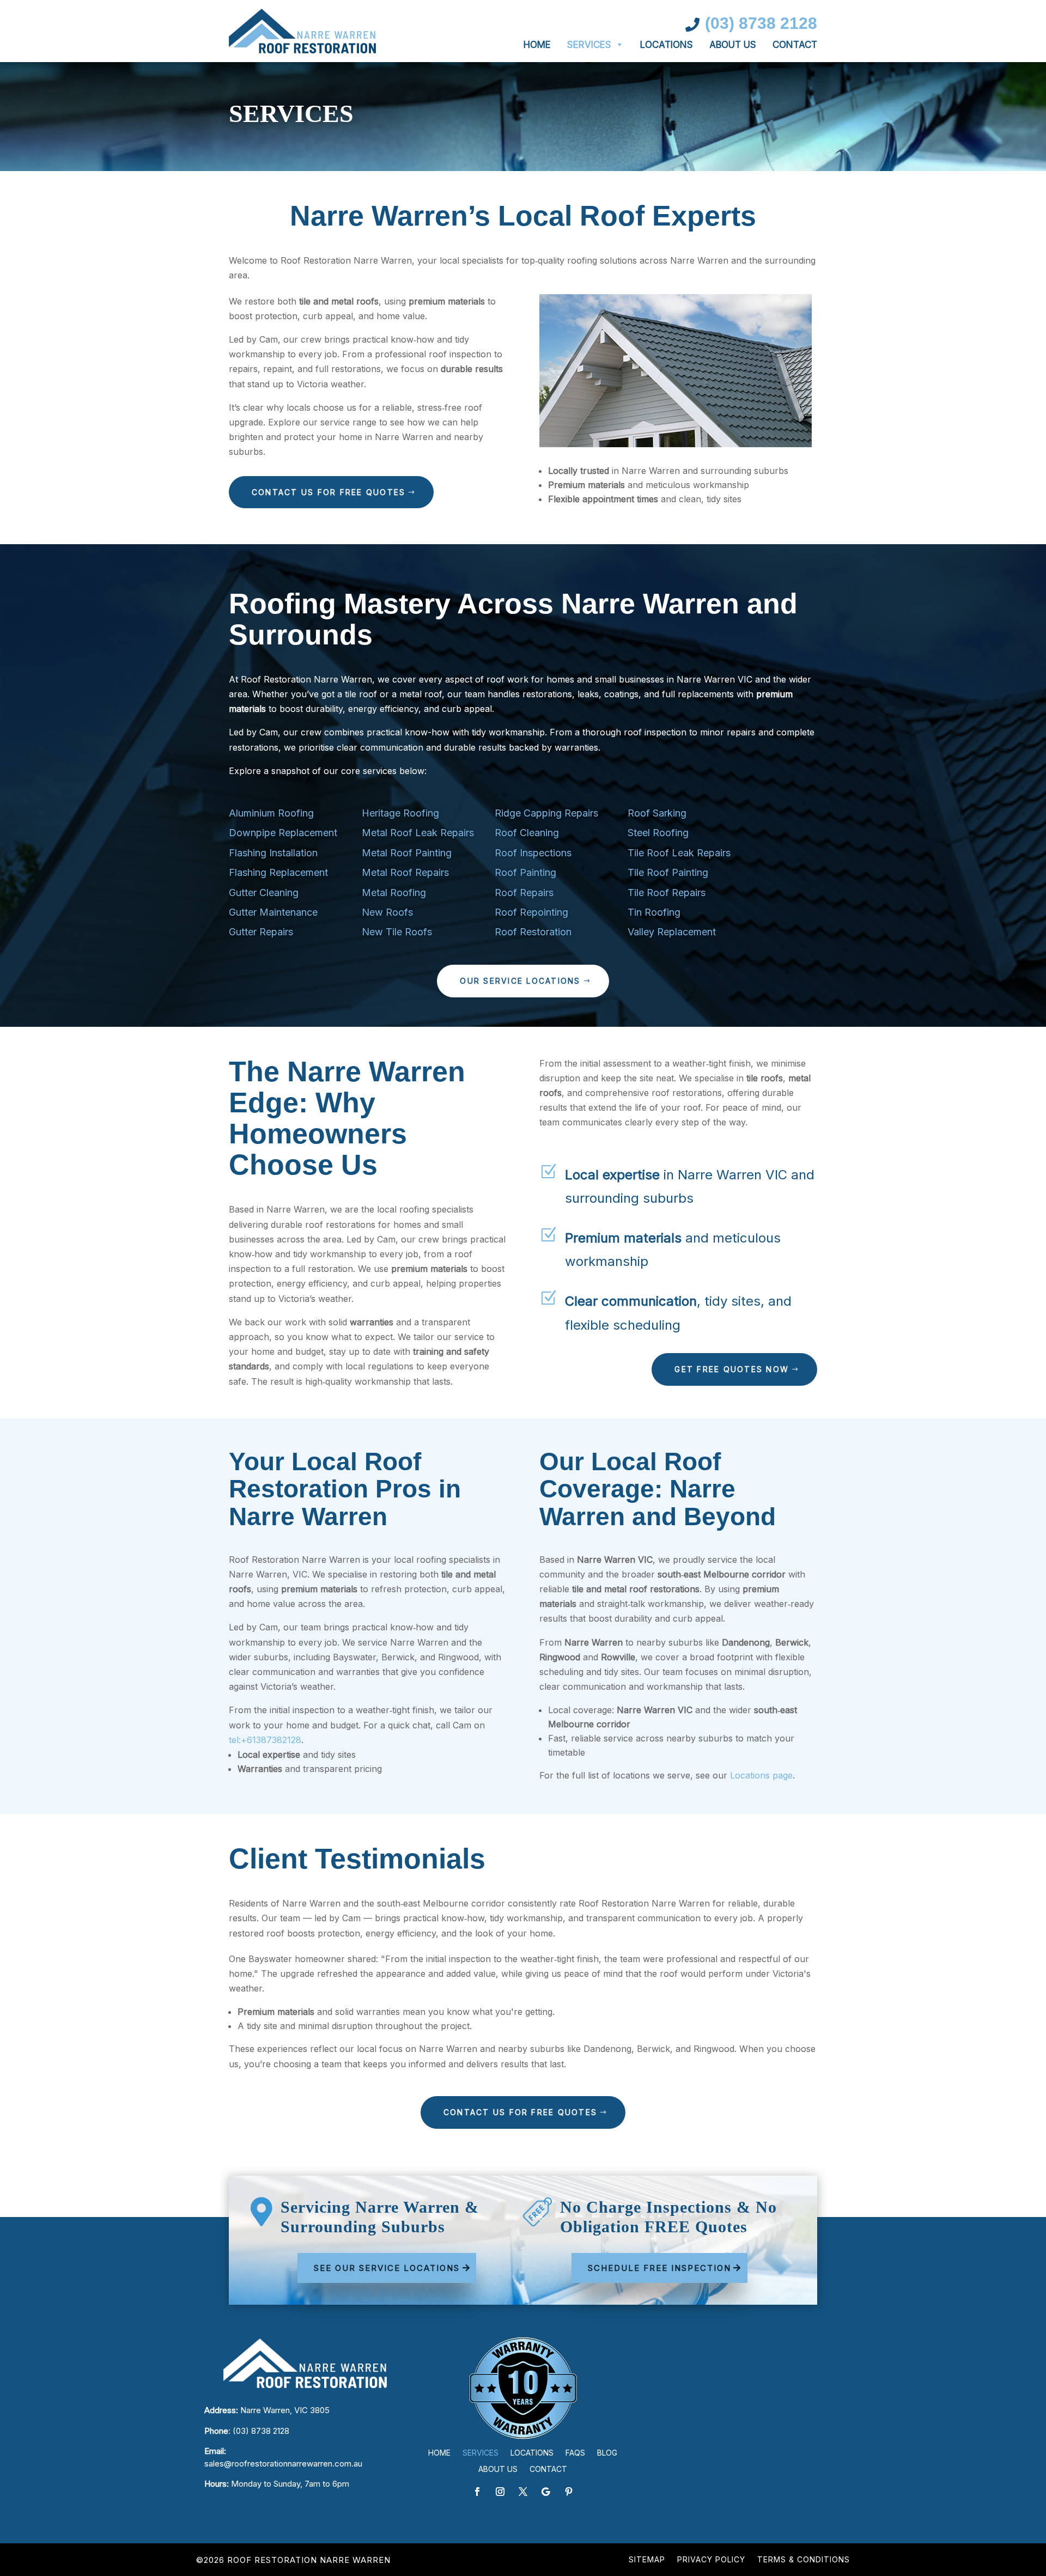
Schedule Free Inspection (659, 2268)
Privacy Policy (711, 2560)
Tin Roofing (654, 912)
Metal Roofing (394, 893)
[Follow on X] (523, 2492)
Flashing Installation (273, 853)
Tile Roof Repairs (667, 893)
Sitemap (647, 2560)
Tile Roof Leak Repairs (679, 853)
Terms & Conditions (804, 2560)
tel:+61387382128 (265, 1740)
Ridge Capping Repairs (546, 813)
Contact (795, 45)
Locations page (761, 1775)
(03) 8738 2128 (261, 2431)
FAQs (575, 2453)
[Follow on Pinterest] (569, 2492)
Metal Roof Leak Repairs (418, 833)
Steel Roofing (658, 833)
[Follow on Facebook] (477, 2492)
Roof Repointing (531, 912)
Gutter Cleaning (264, 893)
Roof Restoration (533, 932)
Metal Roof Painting (407, 853)
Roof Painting (525, 872)
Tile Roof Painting (668, 872)
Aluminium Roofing (271, 813)
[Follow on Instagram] (500, 2492)
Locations (667, 45)
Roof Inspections (533, 853)
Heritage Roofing (400, 813)
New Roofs (387, 912)
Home (537, 45)
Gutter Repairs (261, 932)
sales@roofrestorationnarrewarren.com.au (283, 2464)
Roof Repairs (524, 893)
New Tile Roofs (397, 932)
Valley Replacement (672, 932)
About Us (733, 45)
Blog (607, 2453)
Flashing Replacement (278, 872)
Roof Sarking (657, 813)
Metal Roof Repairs (405, 872)
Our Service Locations (520, 981)
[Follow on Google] (546, 2492)
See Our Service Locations (387, 2268)
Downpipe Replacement (283, 833)
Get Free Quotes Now (732, 1369)
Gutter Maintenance (273, 912)
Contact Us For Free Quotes (329, 492)
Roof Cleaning (527, 833)
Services (589, 45)
